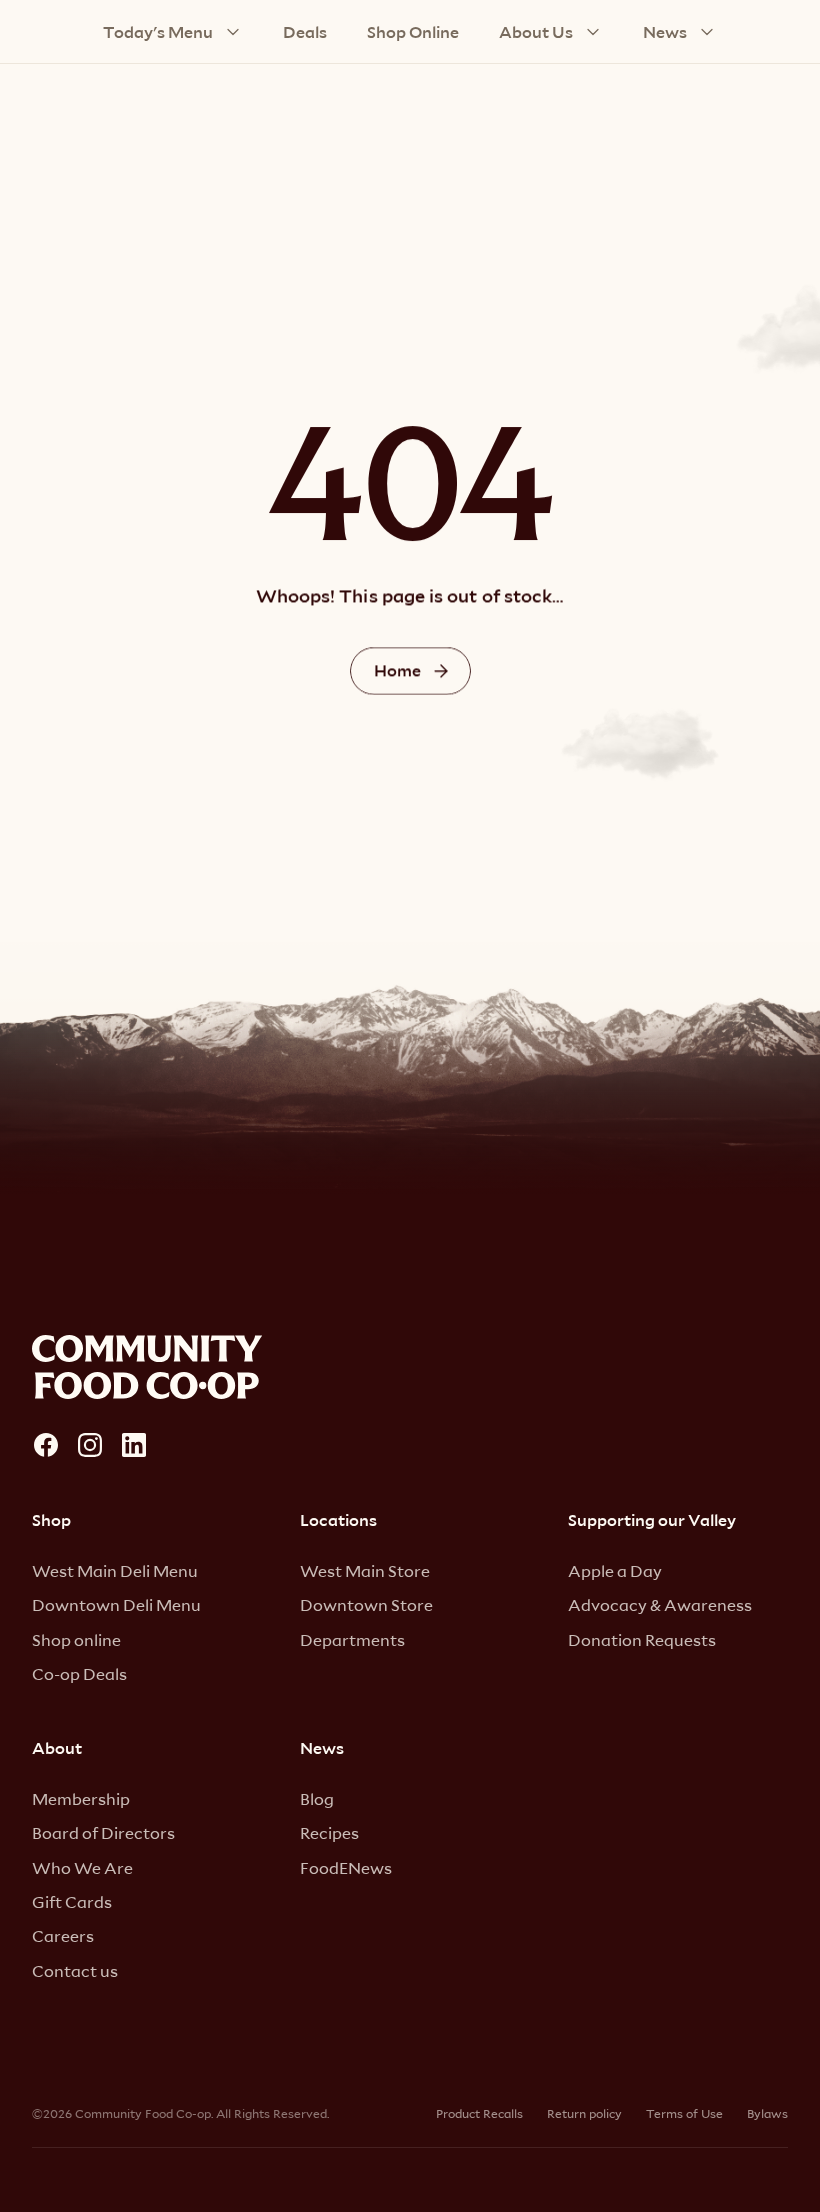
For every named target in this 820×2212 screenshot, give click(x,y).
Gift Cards (72, 1901)
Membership (81, 1798)
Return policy (584, 2113)
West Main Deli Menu (115, 1570)
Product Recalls (479, 2113)
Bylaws (767, 2113)
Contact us (75, 1970)
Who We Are (82, 1867)
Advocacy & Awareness (660, 1604)
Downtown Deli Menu (116, 1604)
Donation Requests (642, 1639)
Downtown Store (366, 1604)
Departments (352, 1639)
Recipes (329, 1832)
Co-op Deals (79, 1673)
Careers (63, 1935)
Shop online (76, 1639)
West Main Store (365, 1570)
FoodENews (346, 1867)
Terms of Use (684, 2113)
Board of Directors (103, 1832)
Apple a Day (615, 1570)
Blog (317, 1798)
